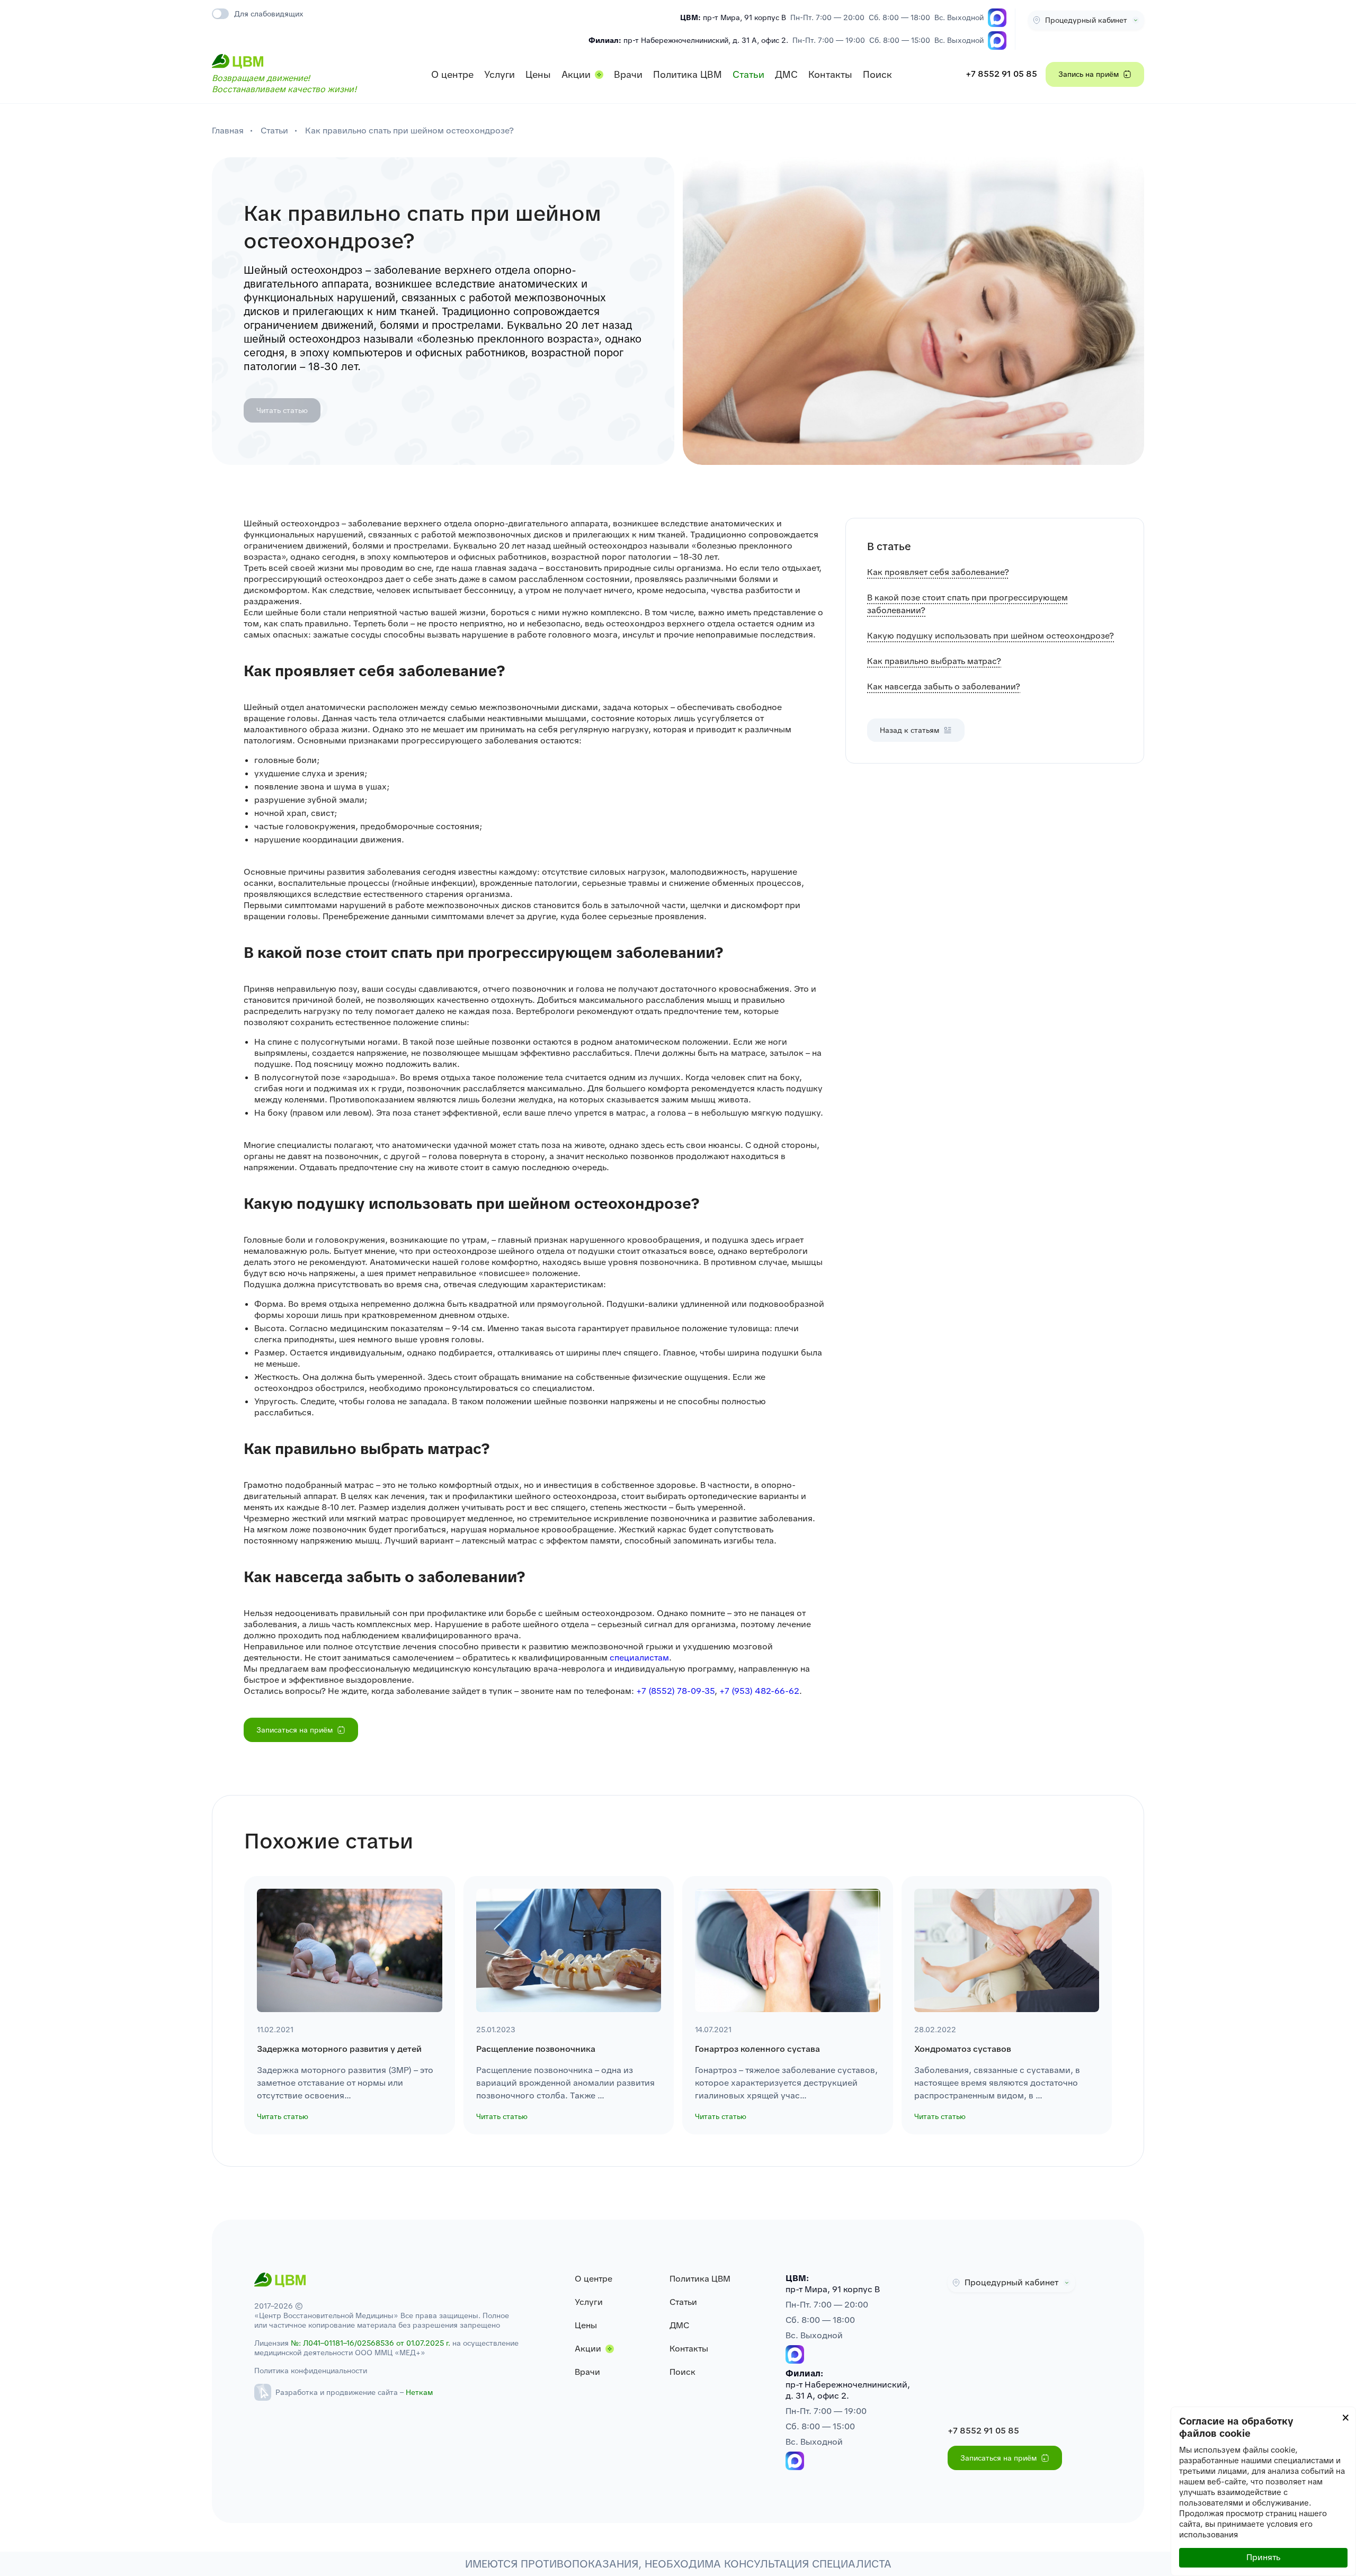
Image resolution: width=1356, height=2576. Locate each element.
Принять (1263, 2557)
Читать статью (282, 410)
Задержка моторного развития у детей (339, 2049)
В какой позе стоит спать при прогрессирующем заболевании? (967, 604)
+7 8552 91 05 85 (1001, 74)
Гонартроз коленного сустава (757, 2049)
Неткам (419, 2392)
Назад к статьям (909, 730)
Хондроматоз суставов (963, 2049)
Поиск (877, 74)
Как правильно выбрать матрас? (934, 661)
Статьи (748, 74)
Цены (538, 74)
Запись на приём (1089, 74)
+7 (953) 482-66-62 (759, 1691)
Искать (867, 47)
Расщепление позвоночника (536, 2049)
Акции (576, 74)
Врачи (628, 74)
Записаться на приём (295, 1730)
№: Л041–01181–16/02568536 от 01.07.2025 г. (371, 2343)
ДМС (786, 74)
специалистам (639, 1658)
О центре (452, 74)
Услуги (499, 74)
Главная (228, 131)
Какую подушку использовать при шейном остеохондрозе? (991, 636)
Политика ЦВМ (688, 74)
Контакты (830, 74)
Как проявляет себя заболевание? (938, 572)
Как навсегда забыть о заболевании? (944, 686)
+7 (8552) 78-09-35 (675, 1691)
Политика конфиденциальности (311, 2371)
